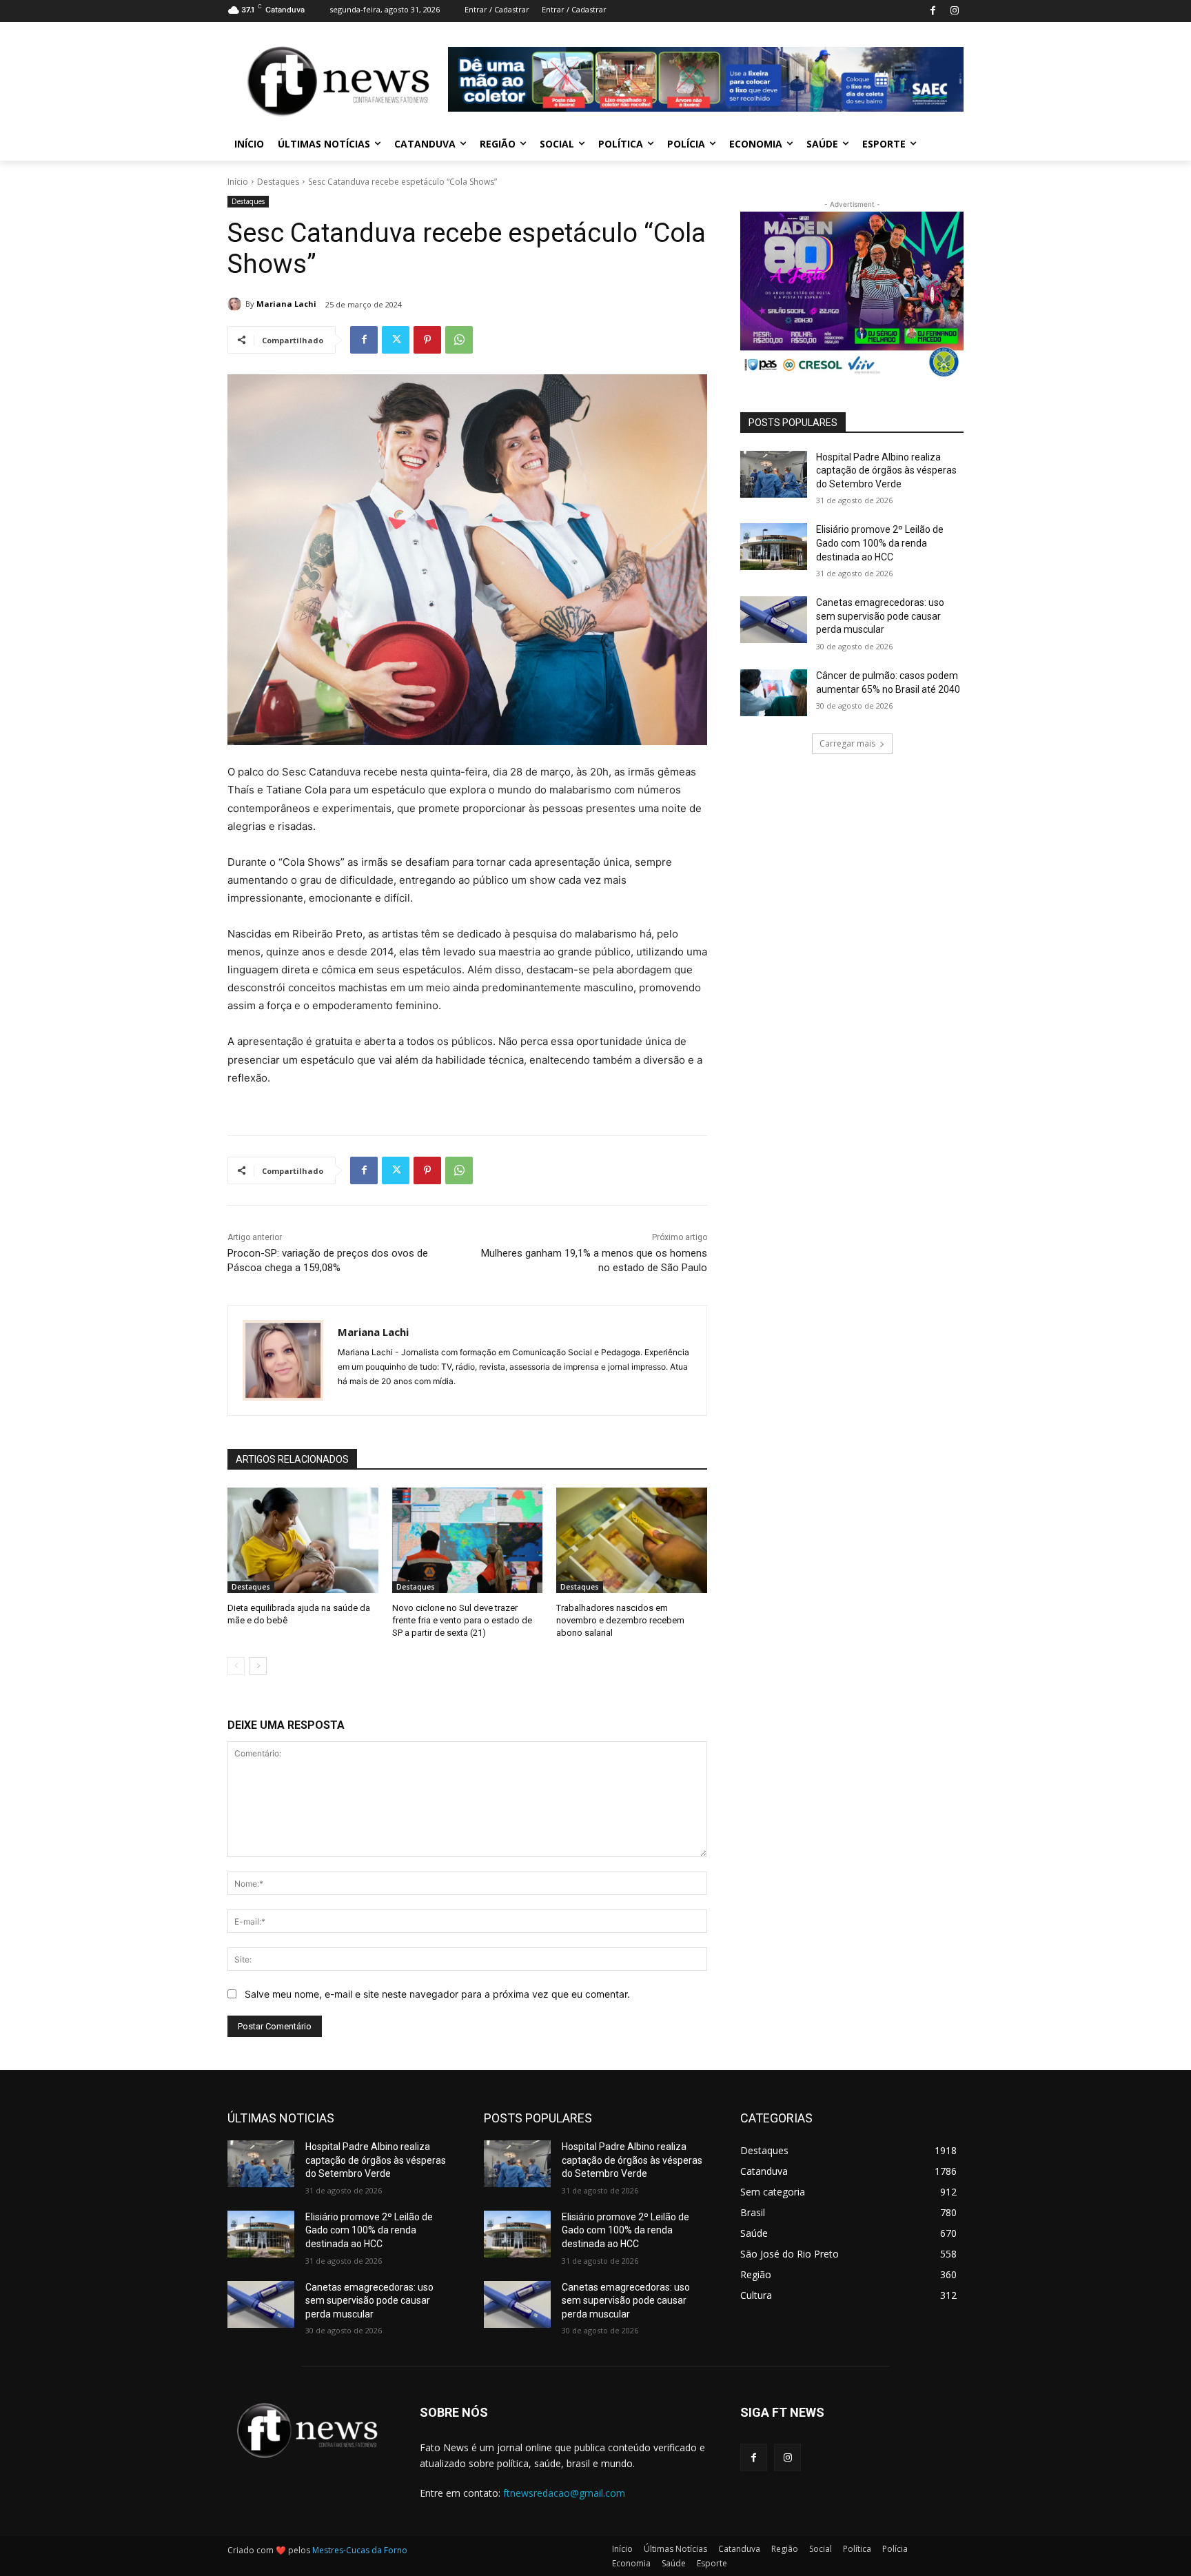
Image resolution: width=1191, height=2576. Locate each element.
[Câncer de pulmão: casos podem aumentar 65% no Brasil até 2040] (774, 693)
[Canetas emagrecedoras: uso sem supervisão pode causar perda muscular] (774, 620)
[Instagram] (954, 11)
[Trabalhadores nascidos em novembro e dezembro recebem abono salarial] (632, 1540)
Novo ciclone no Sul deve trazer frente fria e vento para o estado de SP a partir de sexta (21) (462, 1620)
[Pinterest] (427, 340)
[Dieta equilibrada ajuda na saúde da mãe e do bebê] (303, 1540)
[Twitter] (396, 340)
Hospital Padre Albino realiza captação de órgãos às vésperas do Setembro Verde (886, 470)
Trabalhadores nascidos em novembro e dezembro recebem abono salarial (620, 1620)
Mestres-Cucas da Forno (360, 2550)
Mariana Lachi (286, 304)
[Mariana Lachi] (236, 304)
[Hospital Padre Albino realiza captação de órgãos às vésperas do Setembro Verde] (774, 474)
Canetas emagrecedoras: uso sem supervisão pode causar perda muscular (880, 616)
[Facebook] (933, 11)
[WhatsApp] (459, 340)
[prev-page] (236, 1666)
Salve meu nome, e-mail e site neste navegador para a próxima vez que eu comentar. (437, 1994)
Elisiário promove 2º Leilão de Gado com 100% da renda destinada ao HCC (880, 543)
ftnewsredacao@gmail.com (564, 2493)
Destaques (278, 182)
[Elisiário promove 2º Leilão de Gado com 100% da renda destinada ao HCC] (774, 547)
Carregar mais (847, 743)
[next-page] (258, 1666)
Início (238, 182)
